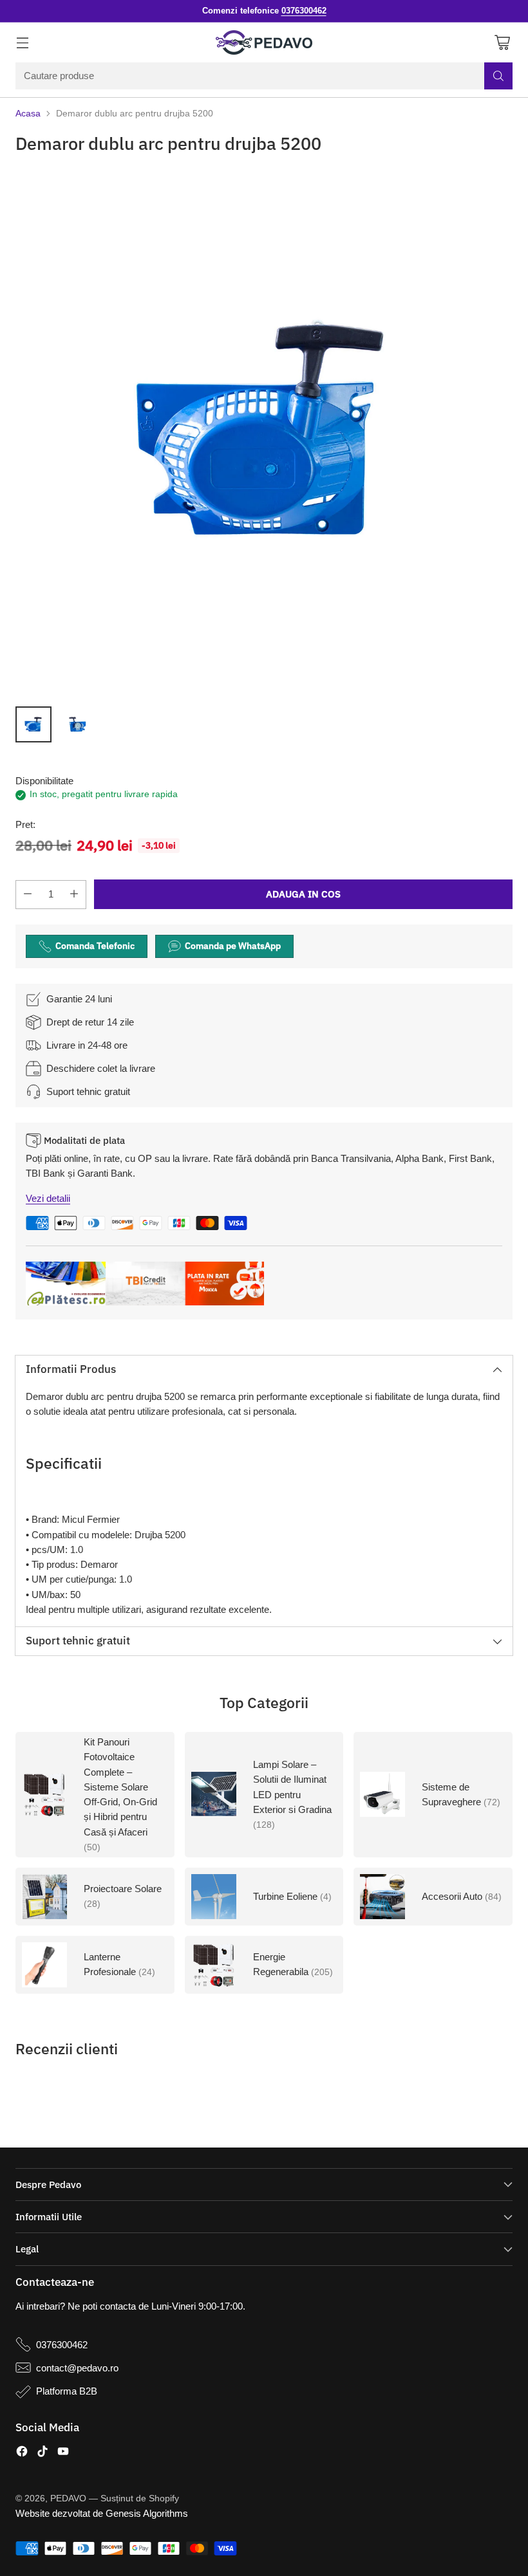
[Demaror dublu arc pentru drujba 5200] (264, 432)
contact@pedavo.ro (77, 2368)
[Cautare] (498, 76)
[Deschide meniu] (22, 43)
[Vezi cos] (502, 43)
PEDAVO (68, 2498)
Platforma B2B (67, 2391)
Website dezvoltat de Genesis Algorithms (102, 2513)
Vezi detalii (48, 1198)
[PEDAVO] (264, 42)
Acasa (28, 114)
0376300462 (62, 2345)
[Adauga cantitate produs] (74, 895)
